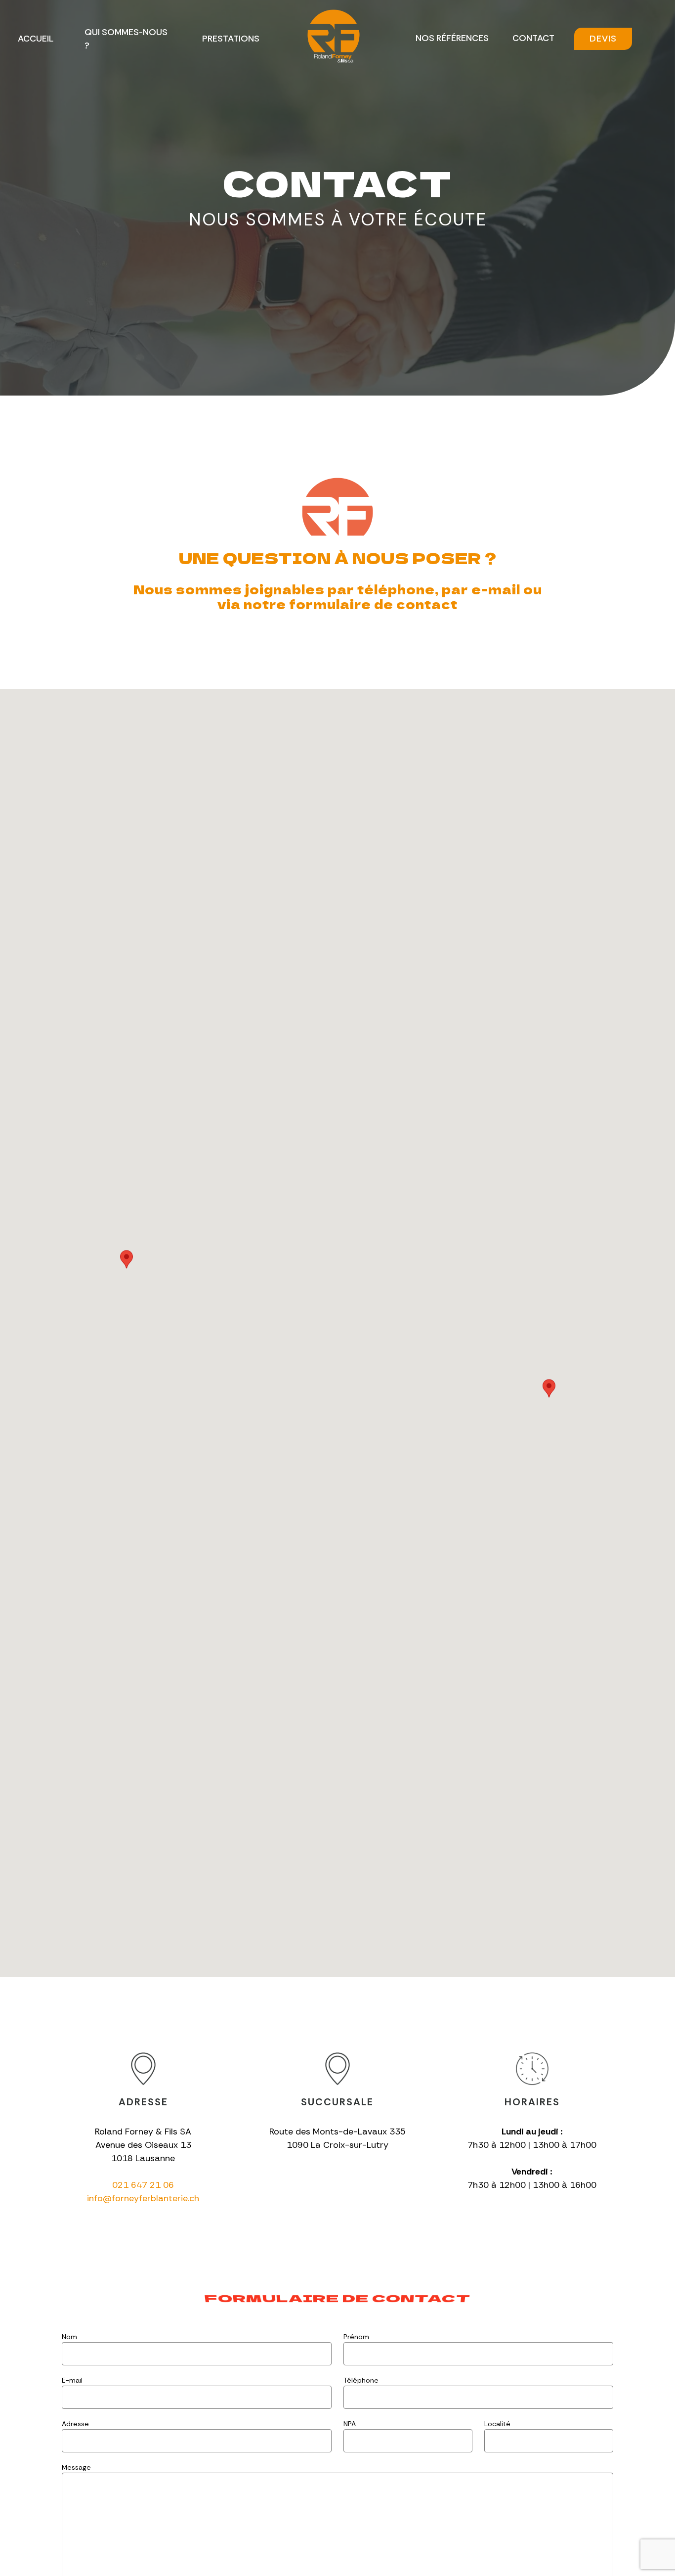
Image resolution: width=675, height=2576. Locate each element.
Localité (497, 2424)
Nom (69, 2337)
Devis (603, 39)
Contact (533, 38)
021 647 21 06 (143, 2185)
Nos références (452, 38)
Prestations (231, 39)
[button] (127, 1259)
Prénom (356, 2337)
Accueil (36, 39)
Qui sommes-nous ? (126, 39)
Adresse (75, 2424)
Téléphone (361, 2380)
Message (76, 2467)
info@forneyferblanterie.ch (143, 2198)
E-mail (72, 2380)
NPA (350, 2424)
